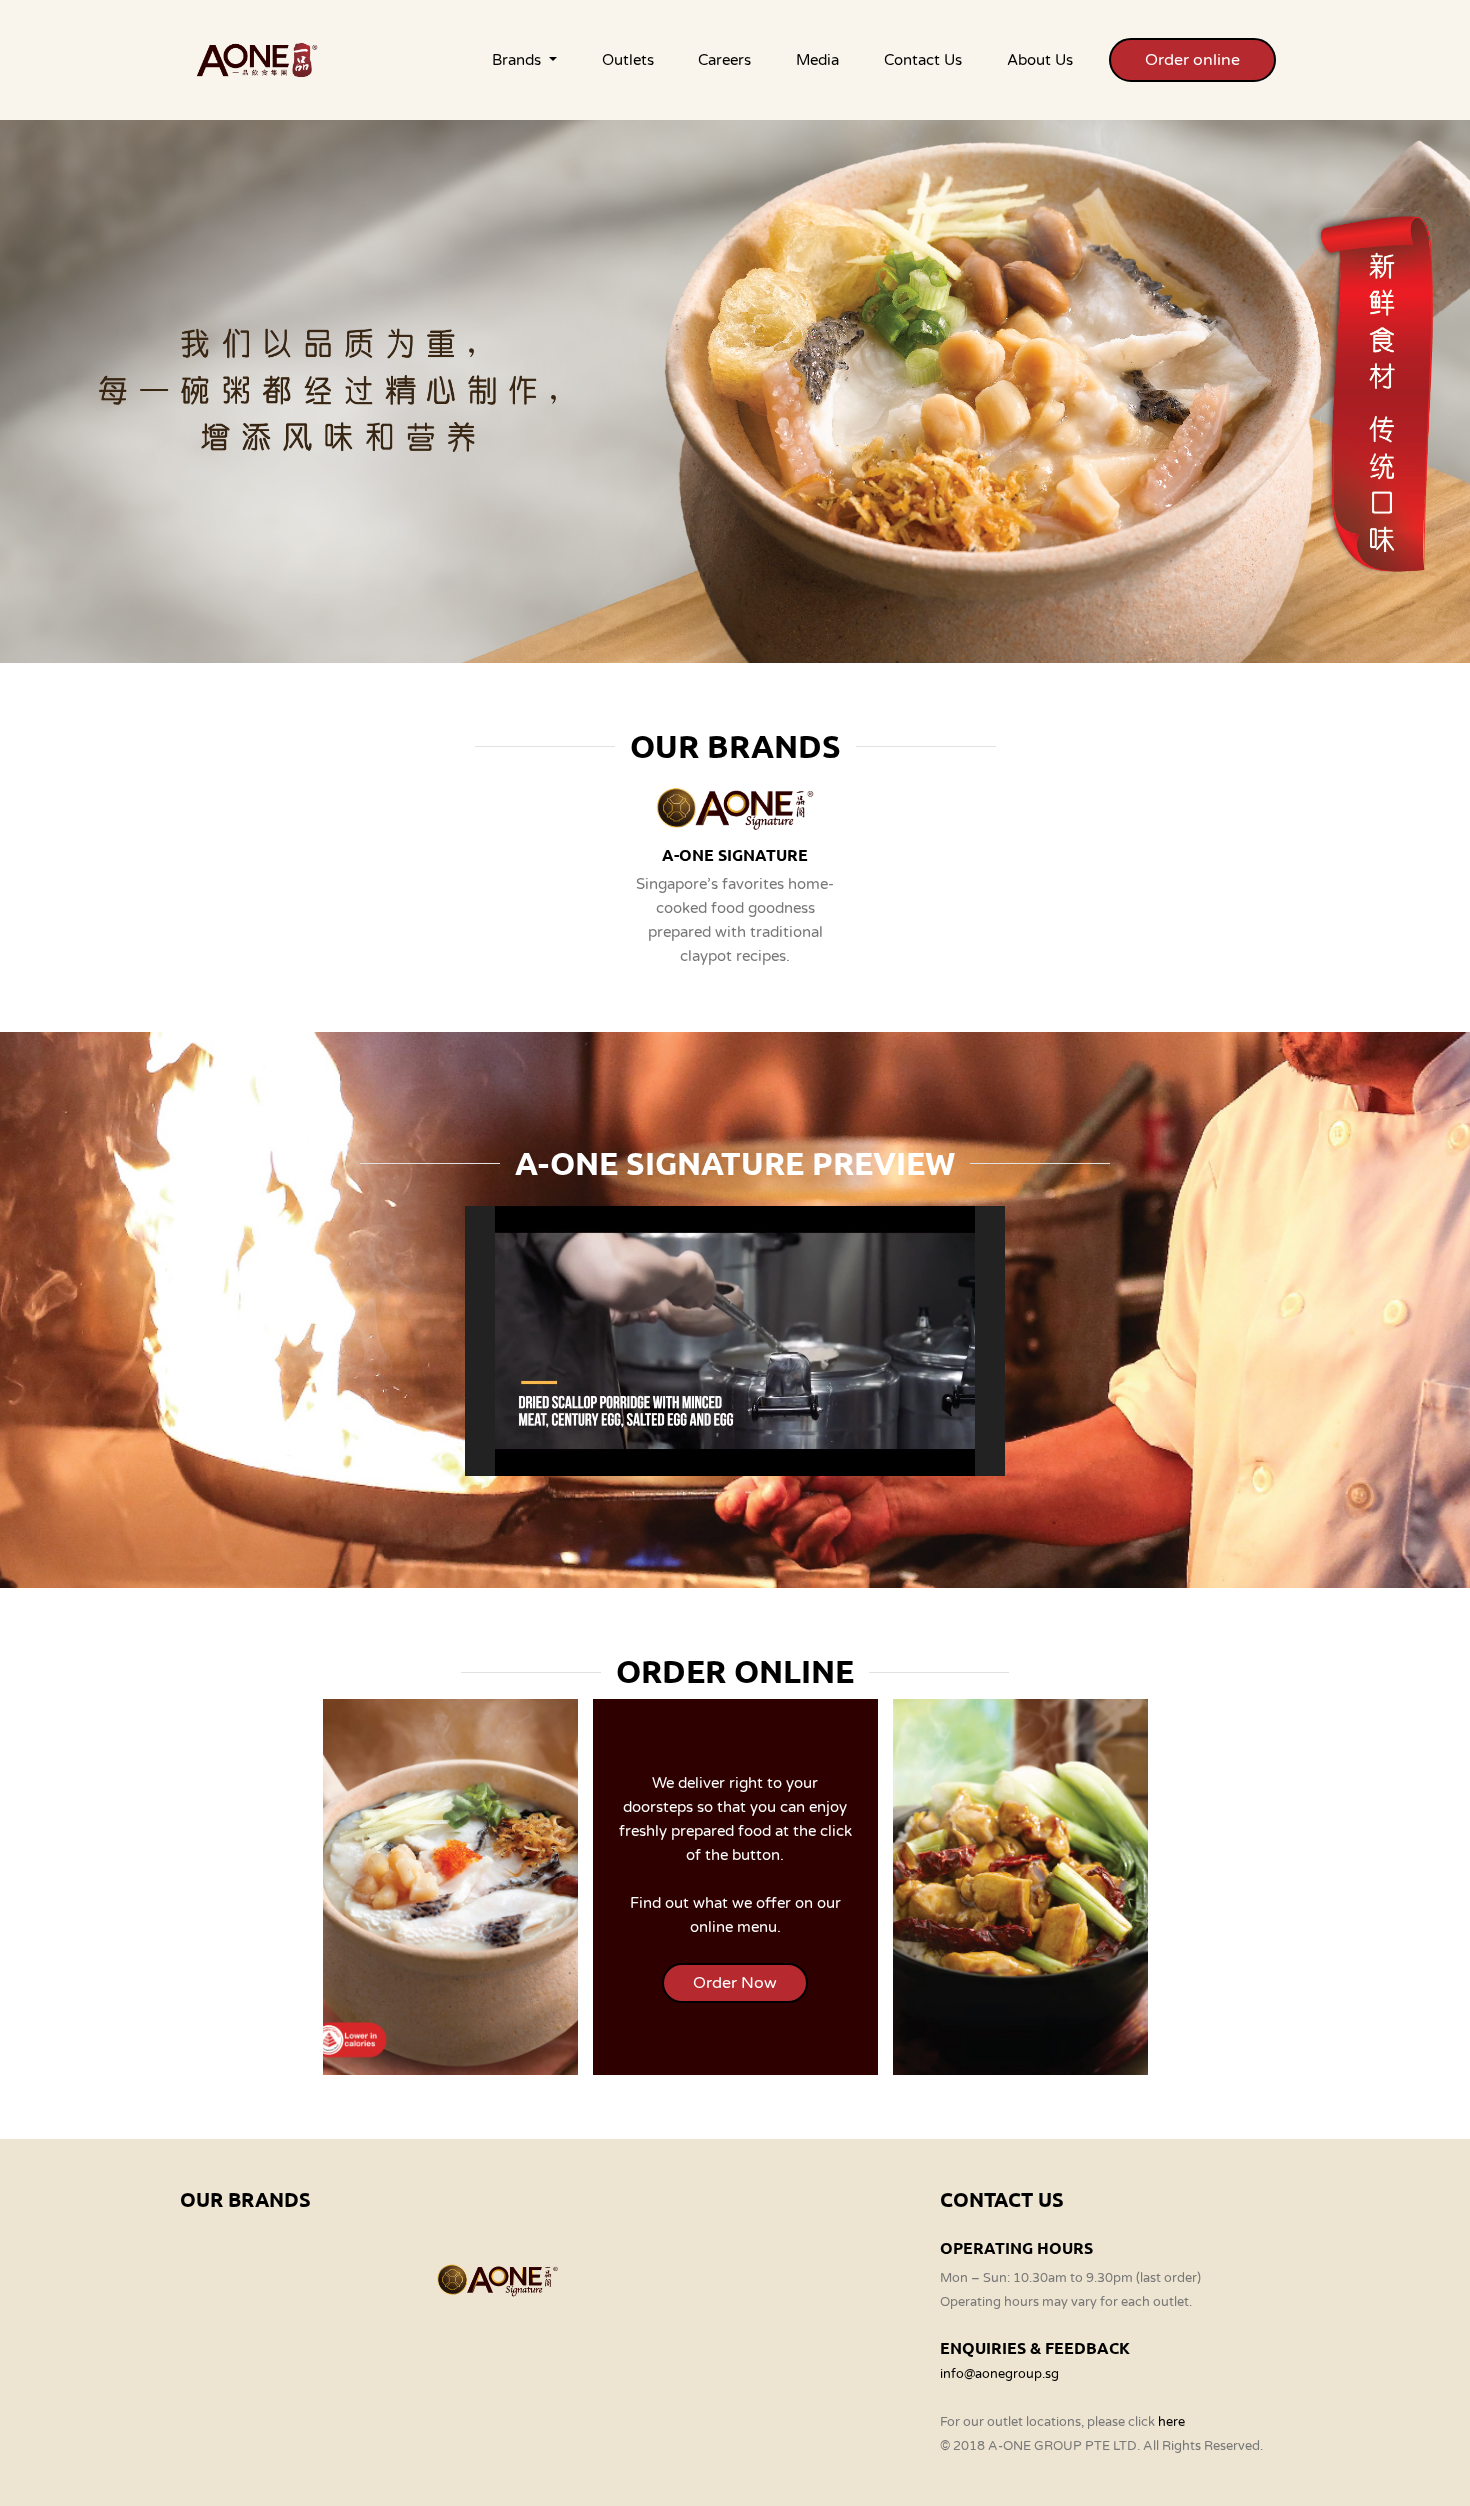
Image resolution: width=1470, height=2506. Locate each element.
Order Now (735, 1983)
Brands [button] (518, 60)
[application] (735, 1341)
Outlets (628, 60)
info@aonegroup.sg (999, 2374)
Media (817, 60)
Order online (1192, 60)
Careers (724, 60)
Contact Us (923, 60)
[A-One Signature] (497, 2279)
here (1171, 2422)
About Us (1040, 60)
